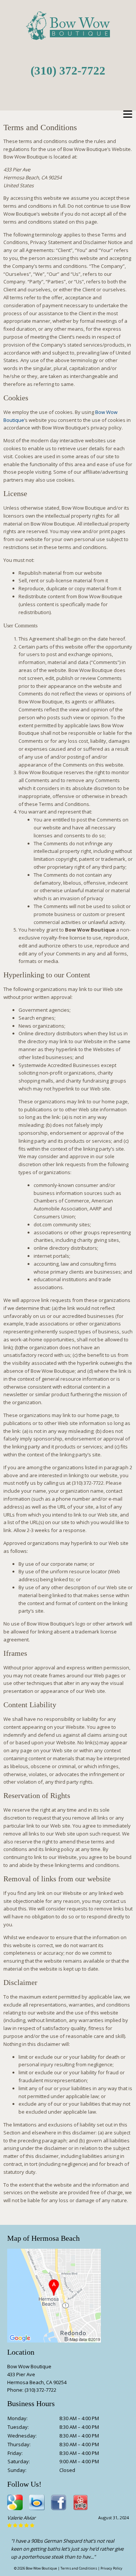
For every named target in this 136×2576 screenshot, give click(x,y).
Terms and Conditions (79, 2568)
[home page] (68, 36)
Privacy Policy (111, 2568)
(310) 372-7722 (68, 71)
